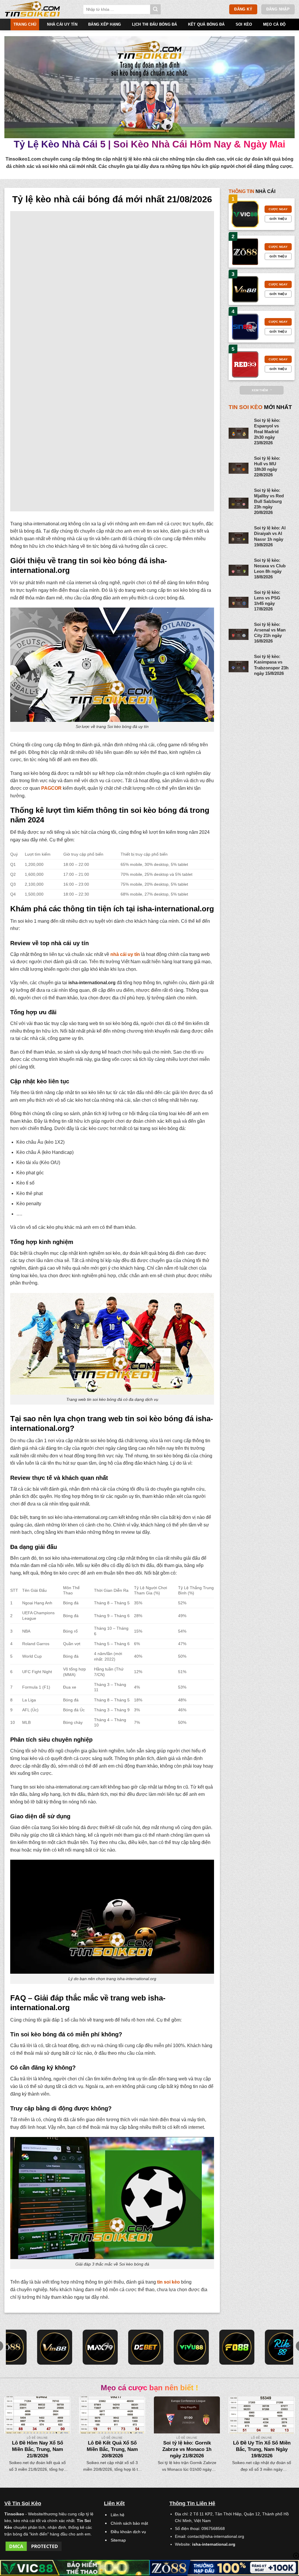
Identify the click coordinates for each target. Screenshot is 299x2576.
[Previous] (13, 2427)
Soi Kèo (244, 24)
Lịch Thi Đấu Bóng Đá (155, 24)
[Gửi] (155, 9)
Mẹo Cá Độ (274, 24)
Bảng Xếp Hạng (105, 24)
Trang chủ (25, 24)
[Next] (286, 2427)
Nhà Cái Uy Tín (62, 24)
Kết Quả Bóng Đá (206, 24)
